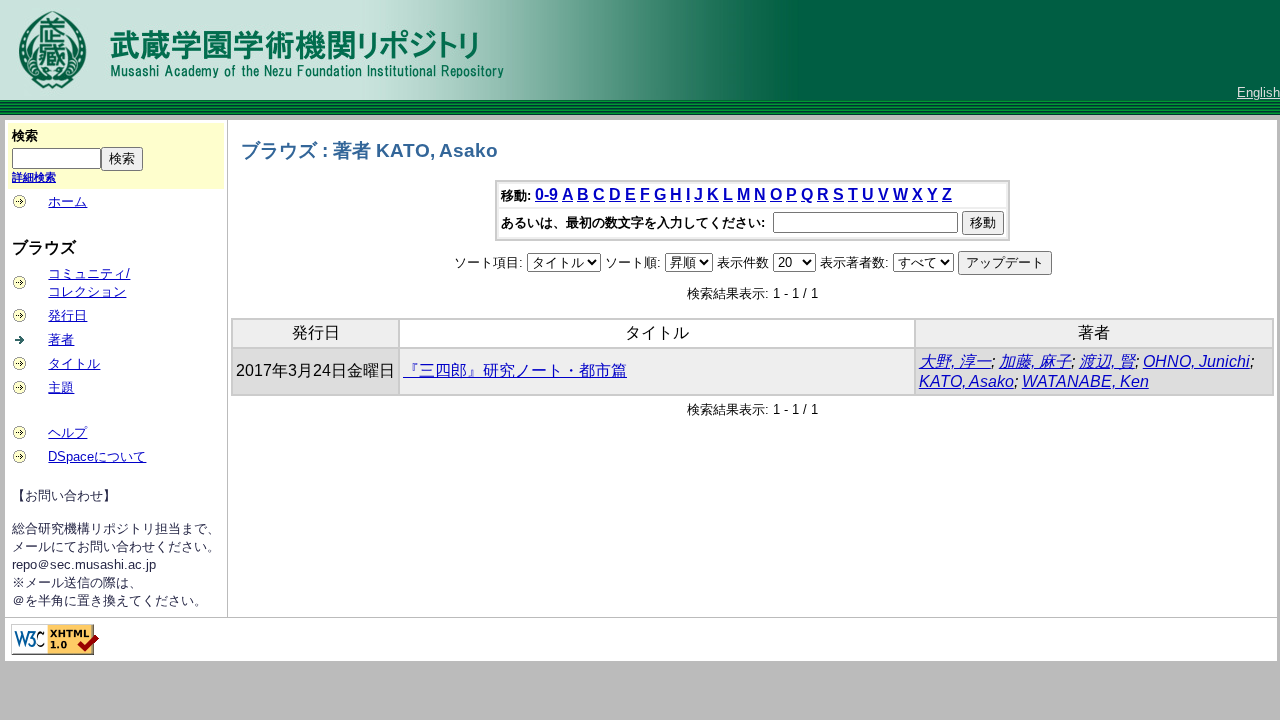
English (1258, 92)
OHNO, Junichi (1196, 361)
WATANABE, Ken (1085, 381)
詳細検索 (34, 177)
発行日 (67, 315)
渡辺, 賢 (1107, 361)
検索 (25, 135)
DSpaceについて (97, 456)
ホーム (67, 201)
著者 (61, 339)
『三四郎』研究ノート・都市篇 (515, 370)
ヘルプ (67, 432)
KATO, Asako (966, 381)
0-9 (546, 194)
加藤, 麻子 (1035, 361)
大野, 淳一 (955, 361)
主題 (61, 387)
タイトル (74, 363)
